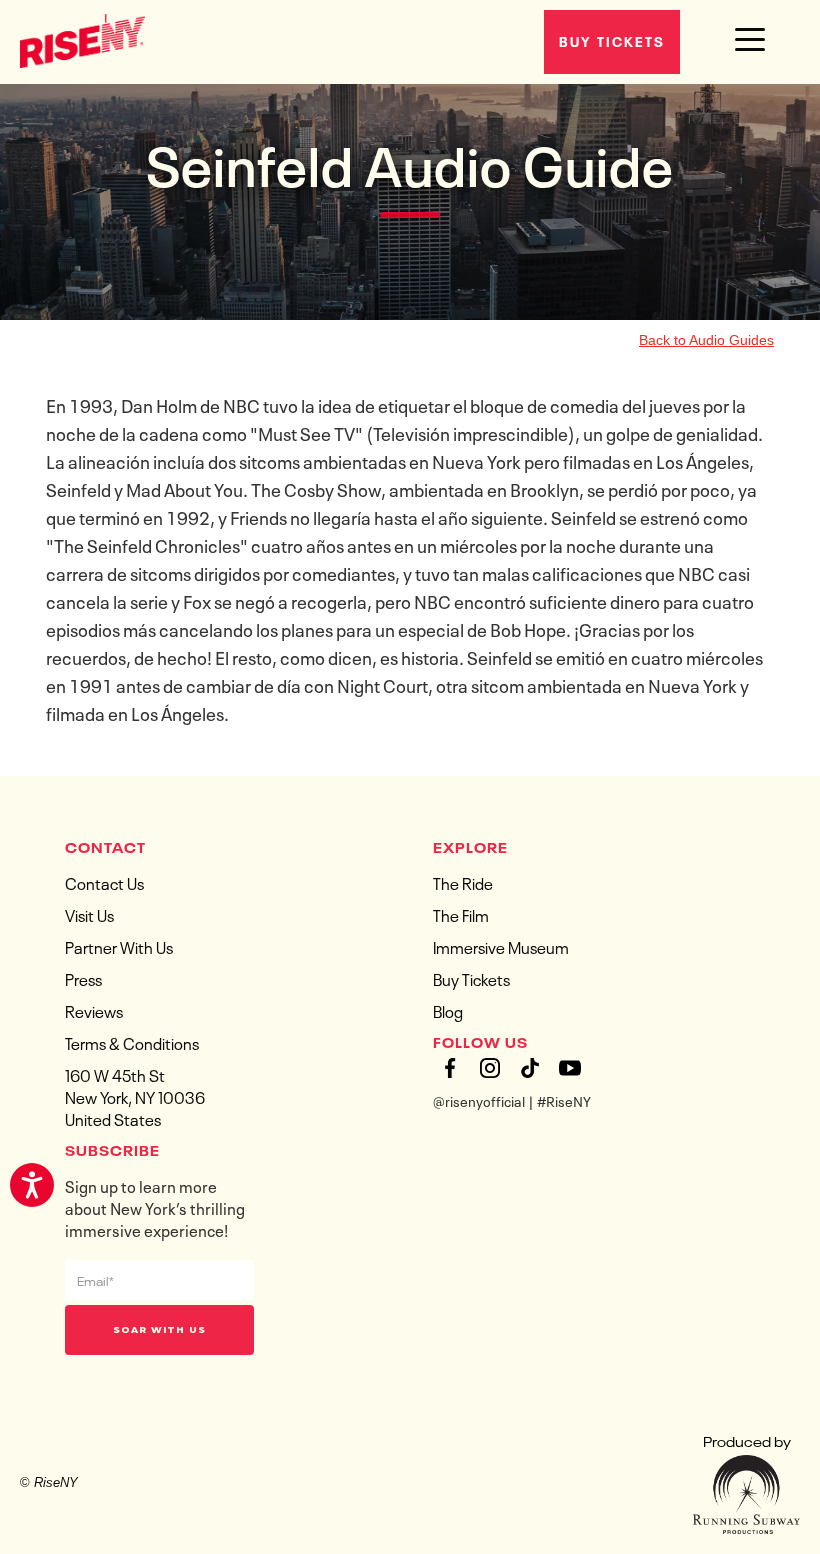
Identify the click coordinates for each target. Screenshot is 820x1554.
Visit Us (89, 914)
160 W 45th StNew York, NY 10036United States (135, 1096)
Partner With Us (119, 946)
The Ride (463, 882)
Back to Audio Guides (706, 340)
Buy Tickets (612, 40)
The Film (461, 914)
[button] (750, 40)
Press (83, 978)
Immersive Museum (501, 946)
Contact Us (104, 882)
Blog (448, 1010)
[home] (82, 39)
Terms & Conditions (132, 1042)
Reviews (94, 1010)
